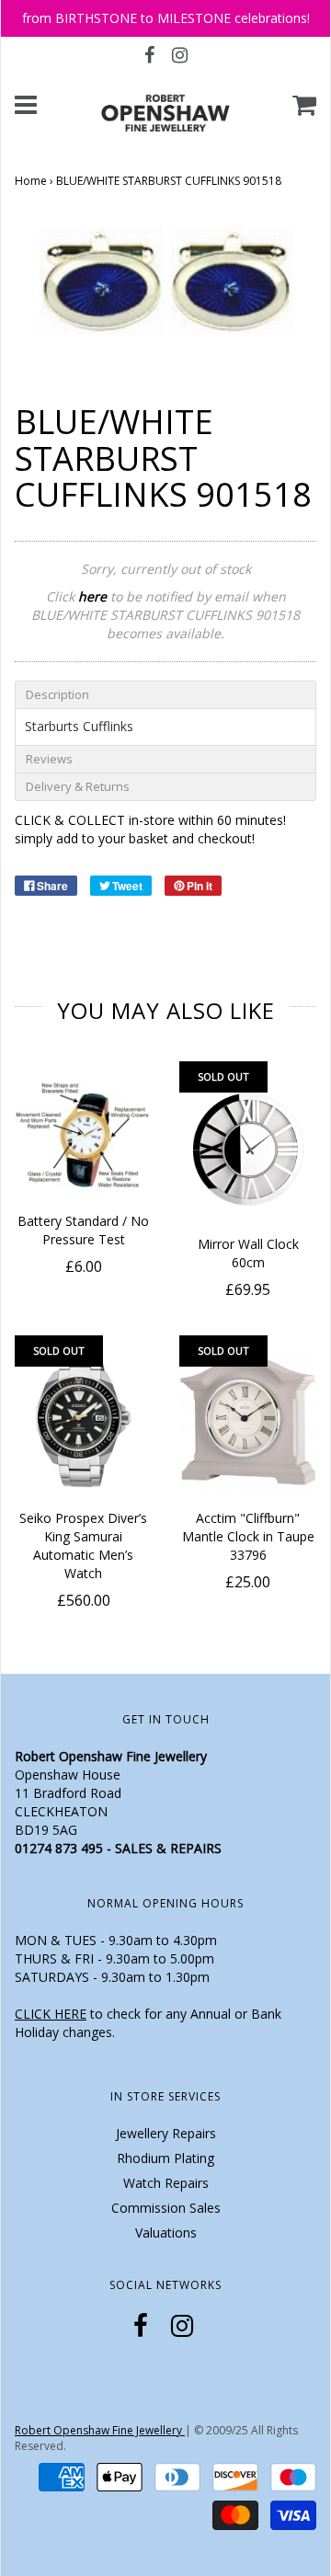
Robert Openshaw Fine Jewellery (100, 2430)
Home (31, 181)
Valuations (166, 2233)
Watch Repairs (166, 2183)
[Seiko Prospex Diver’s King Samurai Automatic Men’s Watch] (83, 1422)
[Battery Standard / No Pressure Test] (83, 1137)
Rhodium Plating (165, 2158)
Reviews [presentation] (49, 759)
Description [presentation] (57, 694)
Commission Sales (166, 2208)
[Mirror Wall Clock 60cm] (248, 1148)
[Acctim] (248, 1422)
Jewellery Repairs (166, 2133)
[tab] (165, 694)
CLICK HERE (51, 2014)
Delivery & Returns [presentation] (78, 786)
